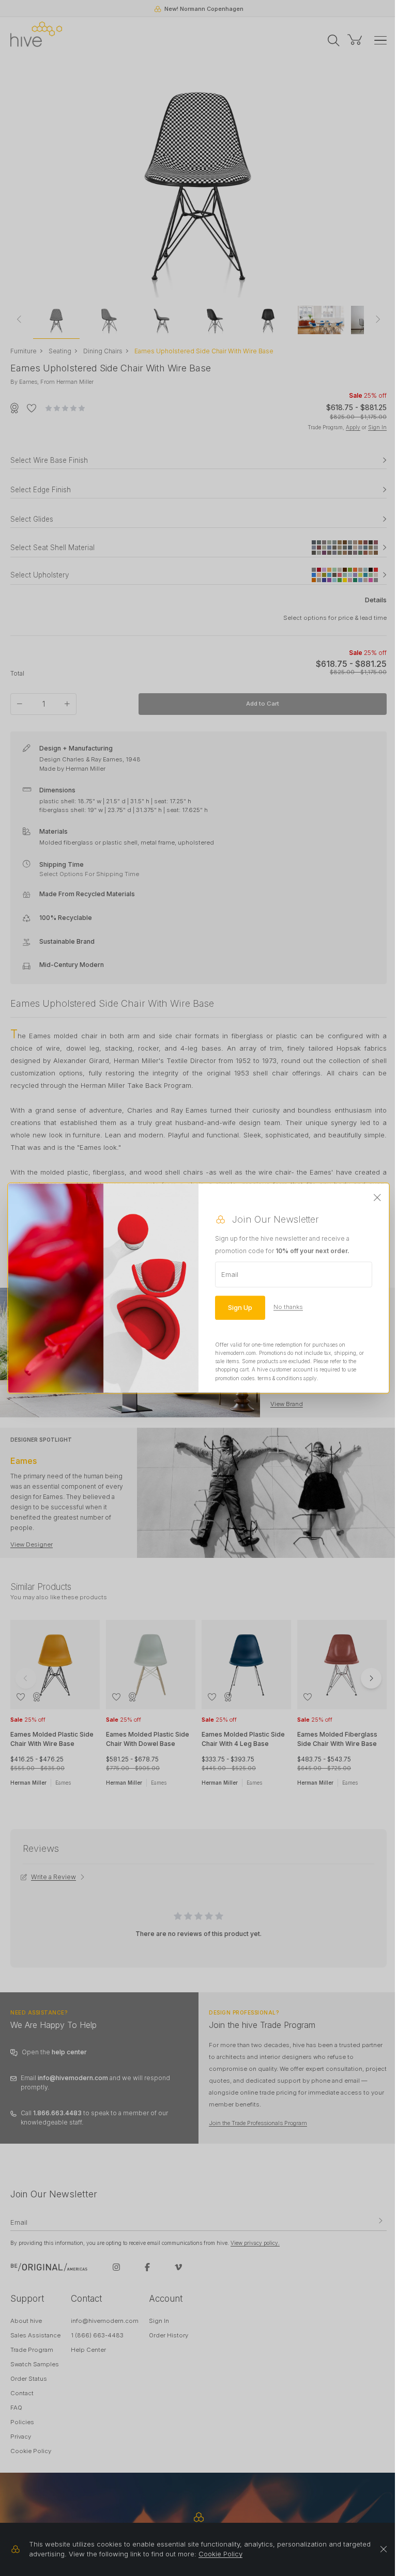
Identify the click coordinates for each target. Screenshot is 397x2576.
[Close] (377, 1198)
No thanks (288, 1307)
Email (230, 1274)
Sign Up (240, 1307)
